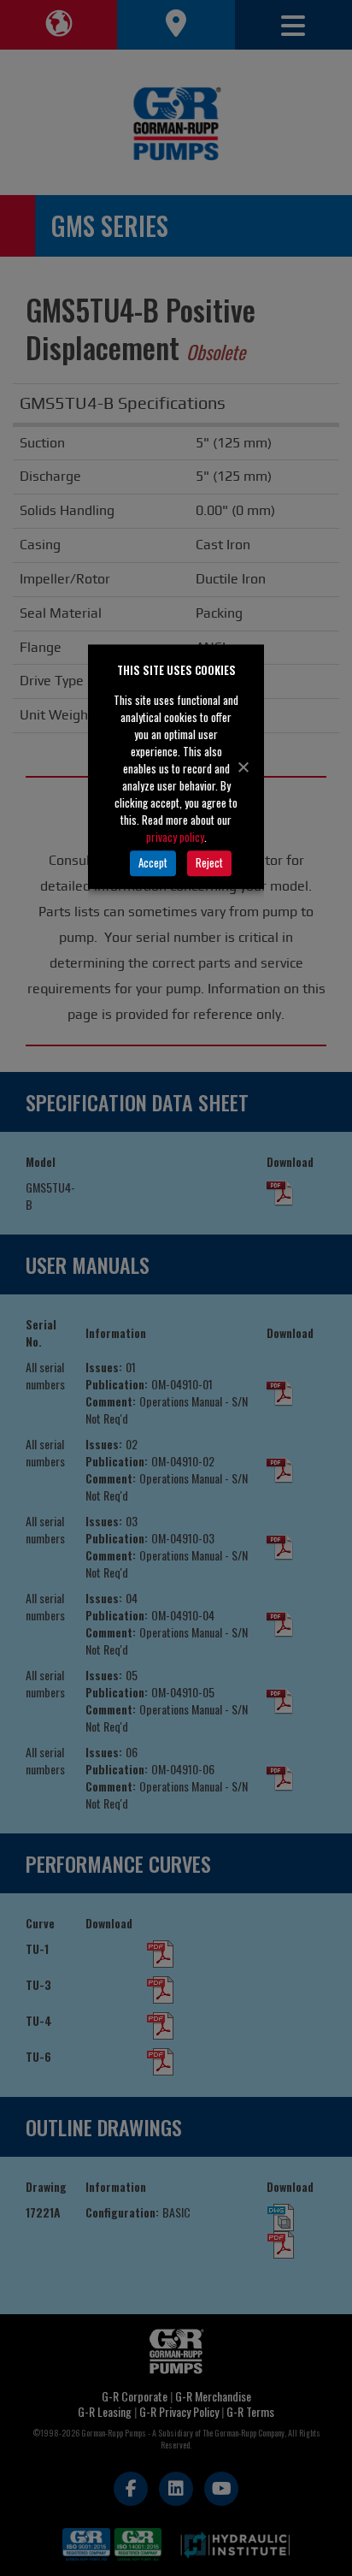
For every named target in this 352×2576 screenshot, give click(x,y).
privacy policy (175, 837)
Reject (209, 862)
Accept (153, 862)
